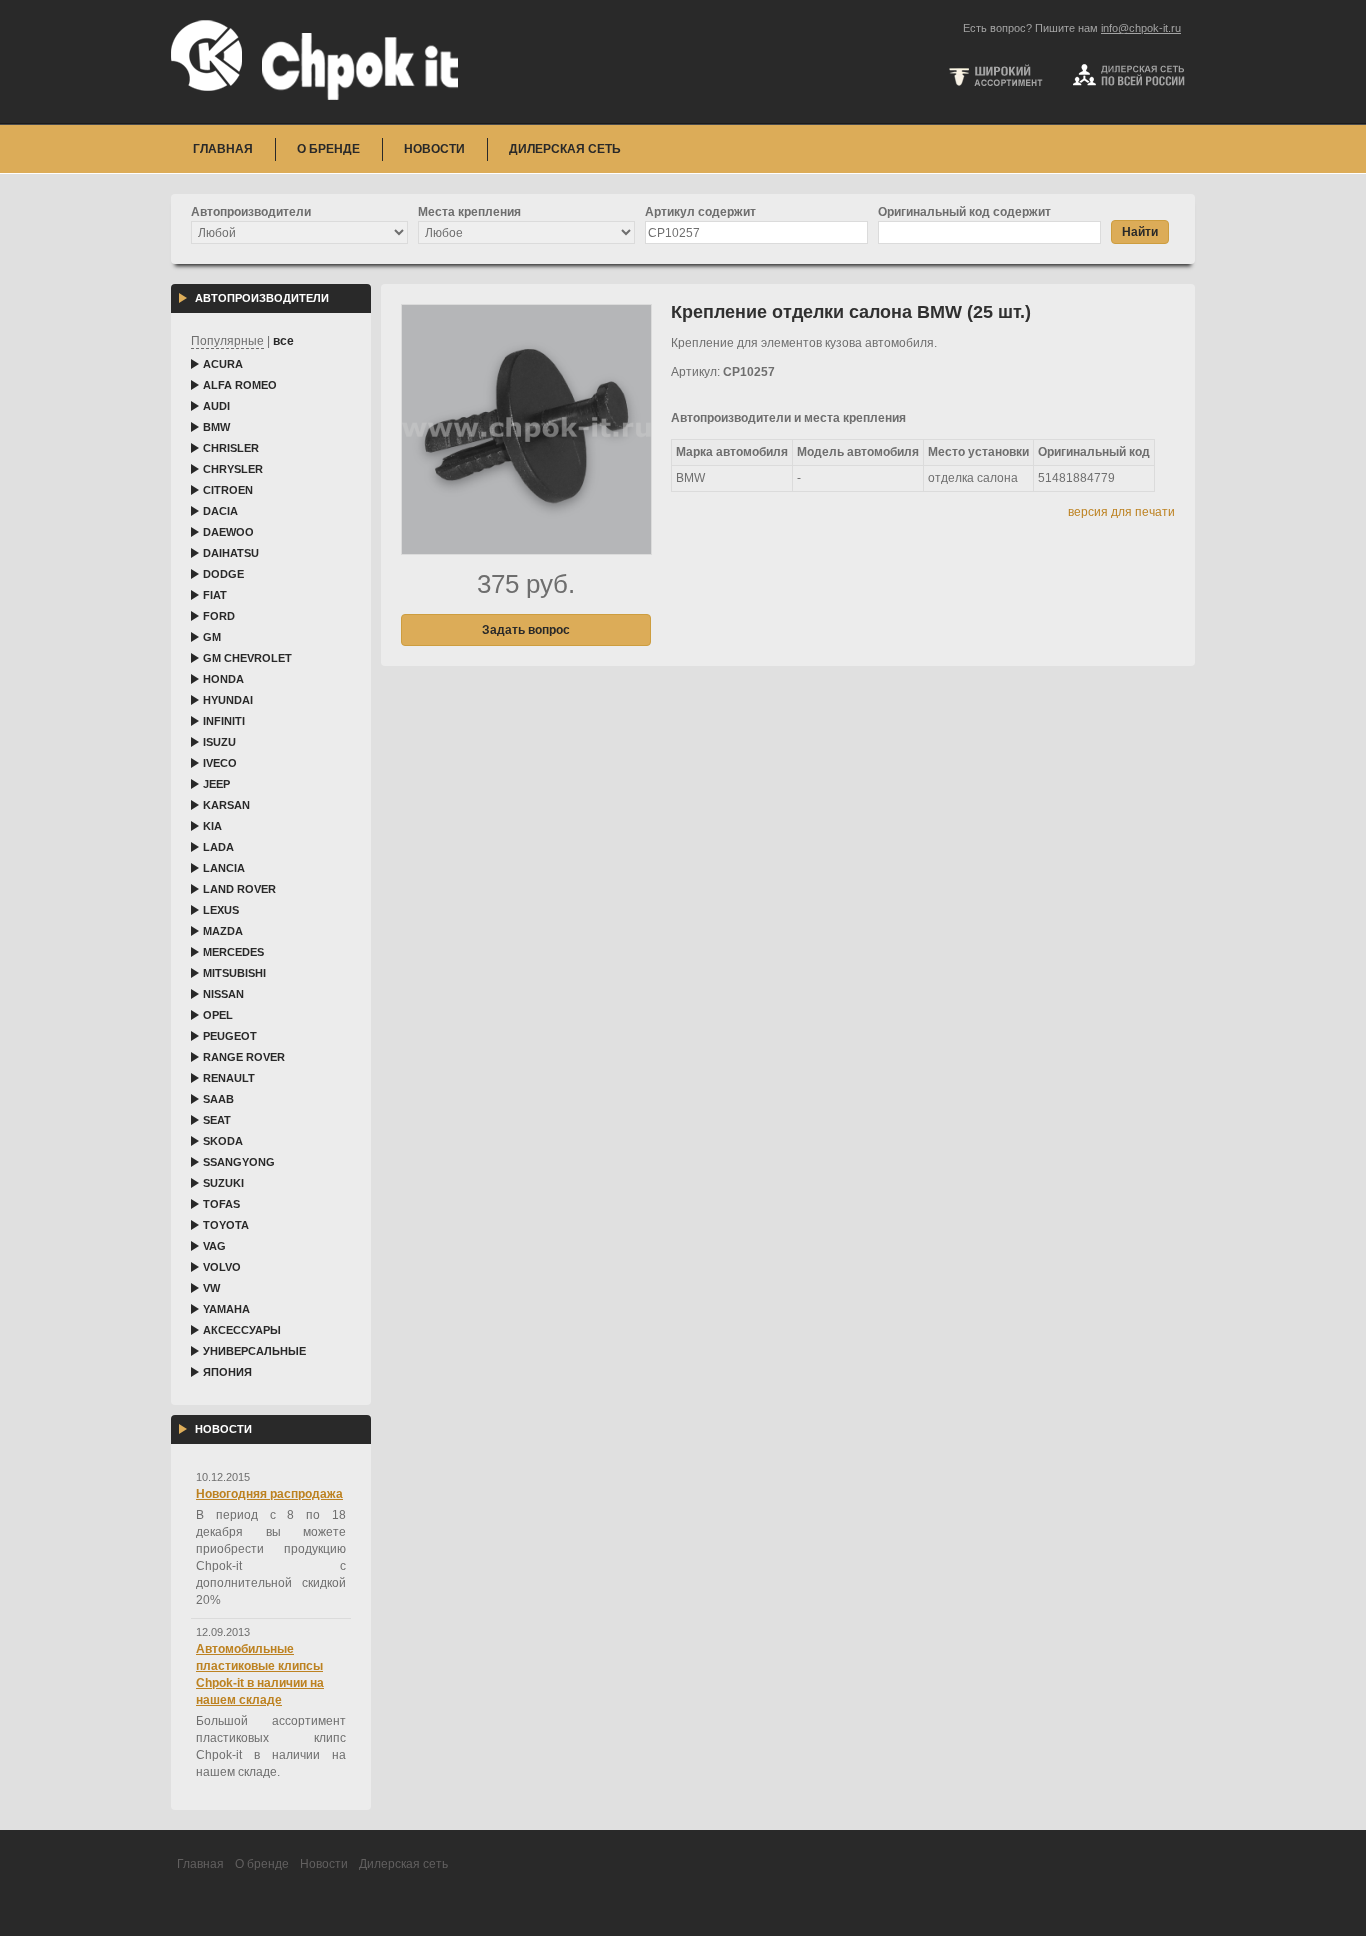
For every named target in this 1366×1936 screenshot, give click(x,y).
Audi (216, 406)
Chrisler (231, 448)
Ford (219, 616)
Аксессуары (242, 1330)
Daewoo (228, 532)
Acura (223, 364)
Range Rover (244, 1057)
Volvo (222, 1267)
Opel (218, 1015)
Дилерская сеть (565, 149)
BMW (216, 427)
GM (212, 637)
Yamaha (226, 1309)
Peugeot (230, 1036)
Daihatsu (231, 553)
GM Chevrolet (247, 658)
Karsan (226, 805)
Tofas (221, 1204)
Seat (217, 1120)
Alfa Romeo (240, 385)
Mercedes (233, 952)
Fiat (215, 595)
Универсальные (254, 1351)
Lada (218, 847)
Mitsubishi (234, 973)
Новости (434, 149)
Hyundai (228, 700)
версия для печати (1121, 512)
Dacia (220, 511)
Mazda (223, 931)
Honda (223, 679)
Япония (227, 1372)
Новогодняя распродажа (269, 1494)
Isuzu (219, 742)
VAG (214, 1246)
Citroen (228, 490)
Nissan (223, 994)
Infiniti (224, 721)
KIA (212, 826)
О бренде (328, 149)
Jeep (216, 784)
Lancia (224, 868)
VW (211, 1288)
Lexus (221, 910)
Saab (218, 1099)
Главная (223, 149)
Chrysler (233, 469)
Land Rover (239, 889)
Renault (229, 1078)
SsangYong (239, 1162)
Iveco (220, 763)
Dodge (223, 574)
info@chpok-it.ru (1141, 28)
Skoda (223, 1141)
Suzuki (223, 1183)
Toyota (226, 1225)
